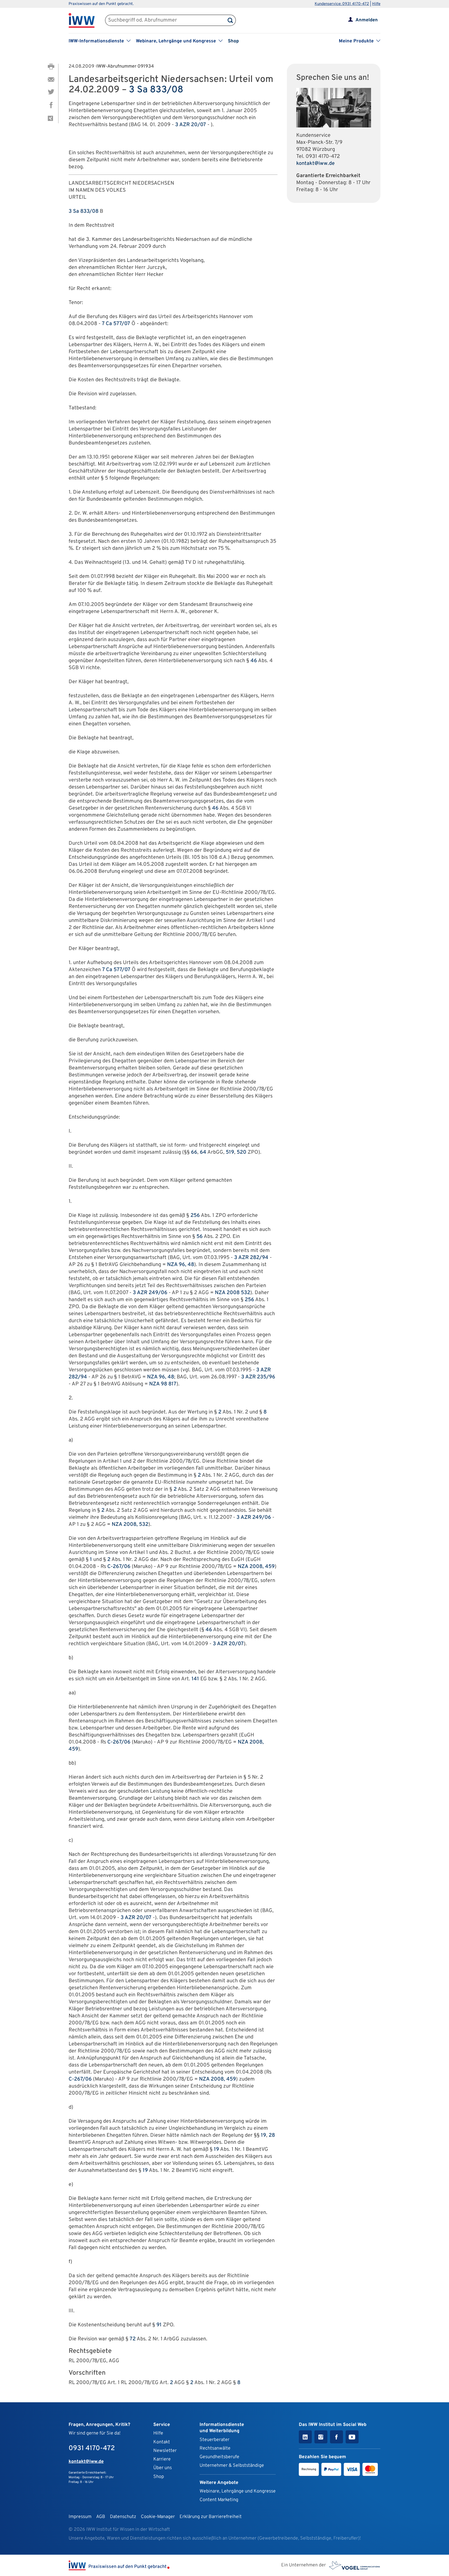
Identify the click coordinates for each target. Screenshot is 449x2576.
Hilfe (376, 4)
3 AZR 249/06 (150, 1293)
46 (254, 661)
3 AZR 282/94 (251, 1258)
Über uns (163, 2468)
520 (242, 1152)
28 (272, 2135)
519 (230, 1152)
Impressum (80, 2517)
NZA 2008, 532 (130, 1525)
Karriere (162, 2459)
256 (195, 1216)
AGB (101, 2517)
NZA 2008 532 (233, 1293)
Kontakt (162, 2442)
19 (263, 2135)
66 (194, 1152)
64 (203, 1152)
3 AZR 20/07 (191, 125)
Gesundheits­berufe (219, 2457)
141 (195, 1679)
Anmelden (367, 20)
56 (200, 1237)
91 (159, 2325)
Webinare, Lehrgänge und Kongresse (238, 2491)
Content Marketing (219, 2500)
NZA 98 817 (163, 1384)
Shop (233, 41)
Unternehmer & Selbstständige (232, 2466)
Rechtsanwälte (215, 2448)
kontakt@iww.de (315, 164)
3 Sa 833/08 (156, 90)
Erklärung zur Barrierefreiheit (211, 2517)
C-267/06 (119, 1567)
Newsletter (165, 2451)
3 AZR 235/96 (258, 1377)
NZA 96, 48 (181, 1265)
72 (133, 2339)
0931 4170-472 (323, 157)
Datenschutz (123, 2517)
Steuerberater (214, 2440)
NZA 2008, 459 (256, 1567)
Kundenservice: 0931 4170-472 (342, 4)
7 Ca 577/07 (116, 324)
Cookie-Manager (158, 2517)
